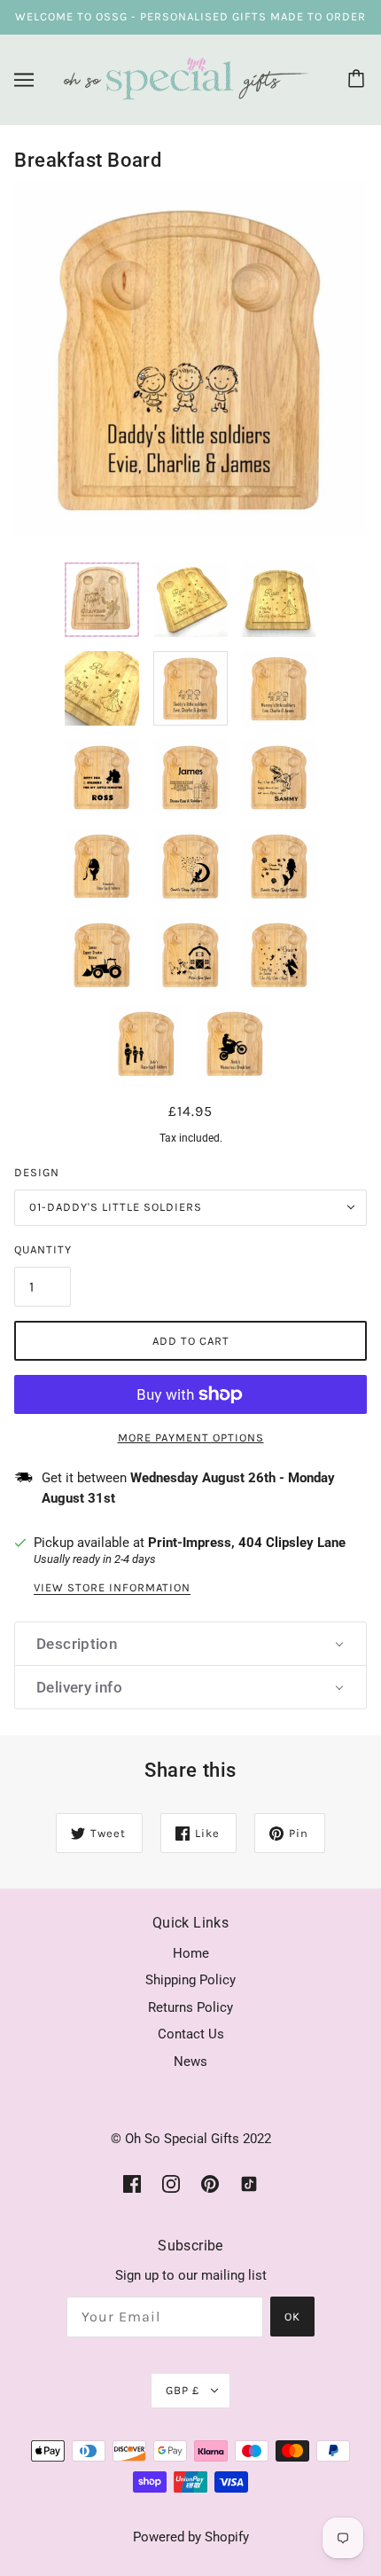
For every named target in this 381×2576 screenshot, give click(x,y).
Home (191, 1953)
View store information (112, 1588)
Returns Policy (190, 2007)
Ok (292, 2317)
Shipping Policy (190, 1980)
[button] (190, 1644)
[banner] (187, 78)
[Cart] (359, 80)
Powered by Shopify (191, 2537)
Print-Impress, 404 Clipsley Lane (247, 1543)
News (190, 2062)
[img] (132, 2183)
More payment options (191, 1437)
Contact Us (191, 2034)
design (37, 1172)
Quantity (43, 1249)
